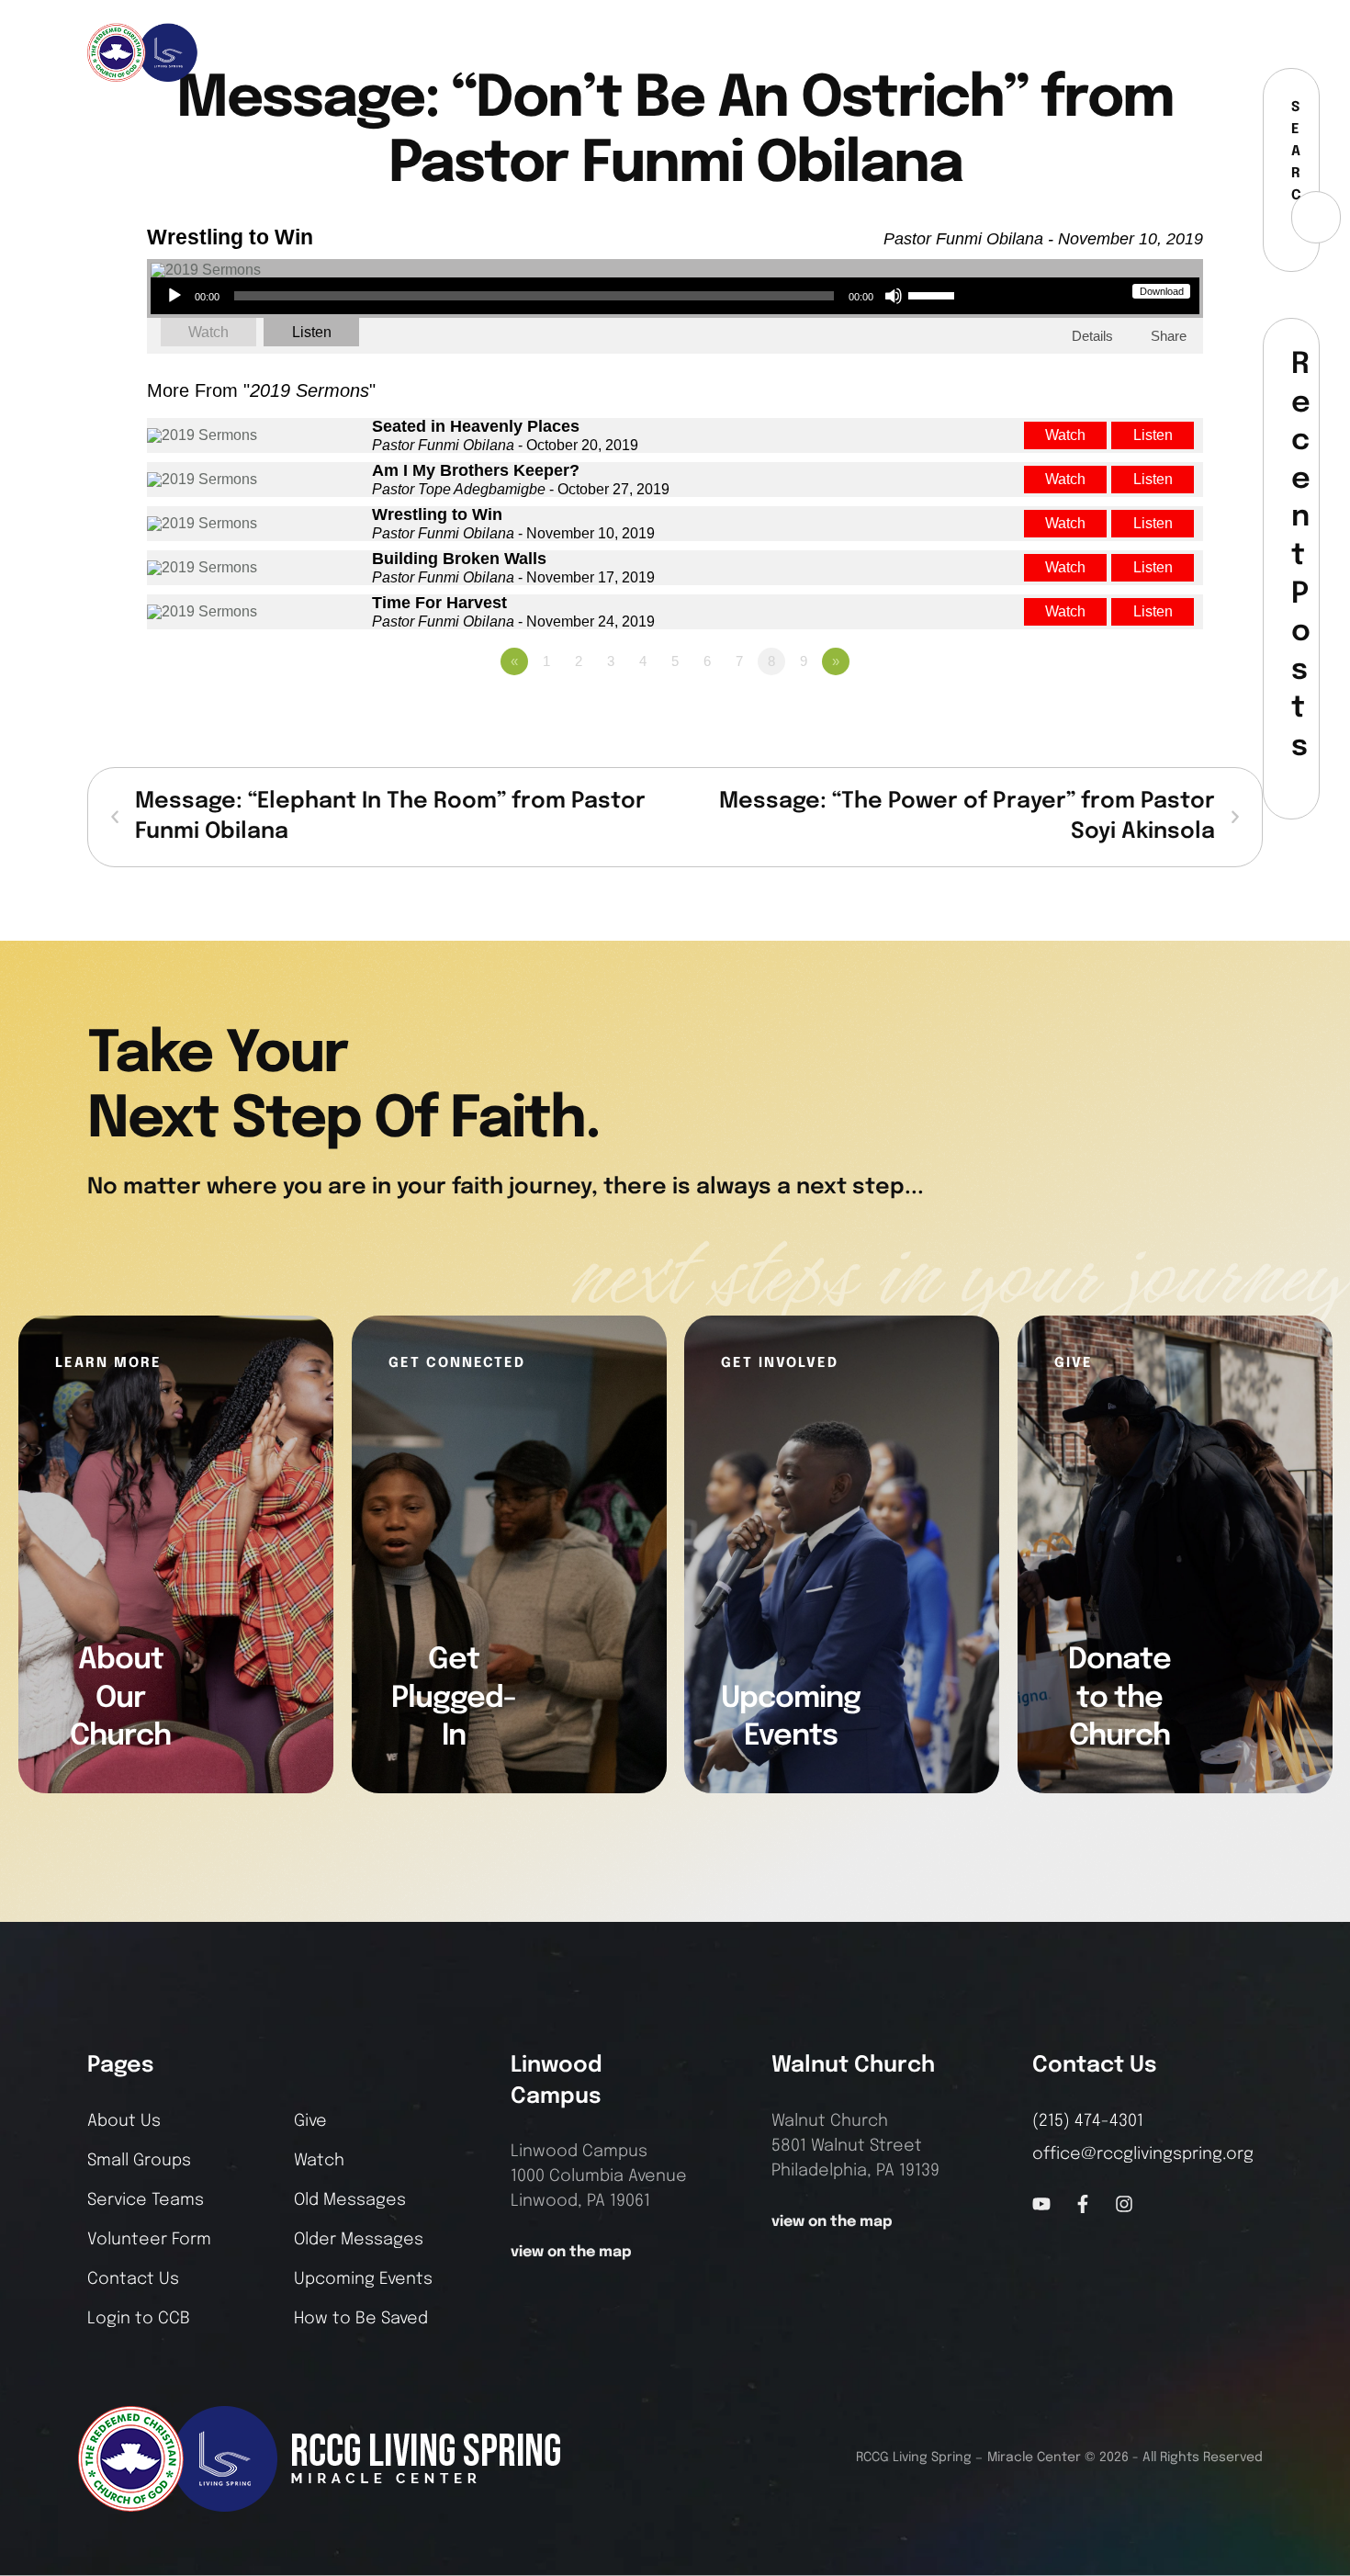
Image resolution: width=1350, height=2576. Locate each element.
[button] (1249, 52)
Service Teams (146, 2200)
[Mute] (894, 296)
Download (1162, 291)
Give (310, 2121)
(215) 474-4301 (1088, 2121)
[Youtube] (1041, 2204)
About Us (124, 2121)
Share (1169, 336)
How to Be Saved (361, 2319)
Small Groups (139, 2161)
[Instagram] (1214, 52)
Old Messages (350, 2200)
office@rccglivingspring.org (1143, 2154)
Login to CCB (139, 2319)
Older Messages (359, 2240)
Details (1092, 336)
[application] (560, 296)
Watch (208, 332)
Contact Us (133, 2279)
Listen (312, 332)
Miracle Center (1034, 2457)
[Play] (174, 296)
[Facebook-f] (1184, 52)
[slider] (934, 294)
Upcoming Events (363, 2279)
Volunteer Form (149, 2240)
